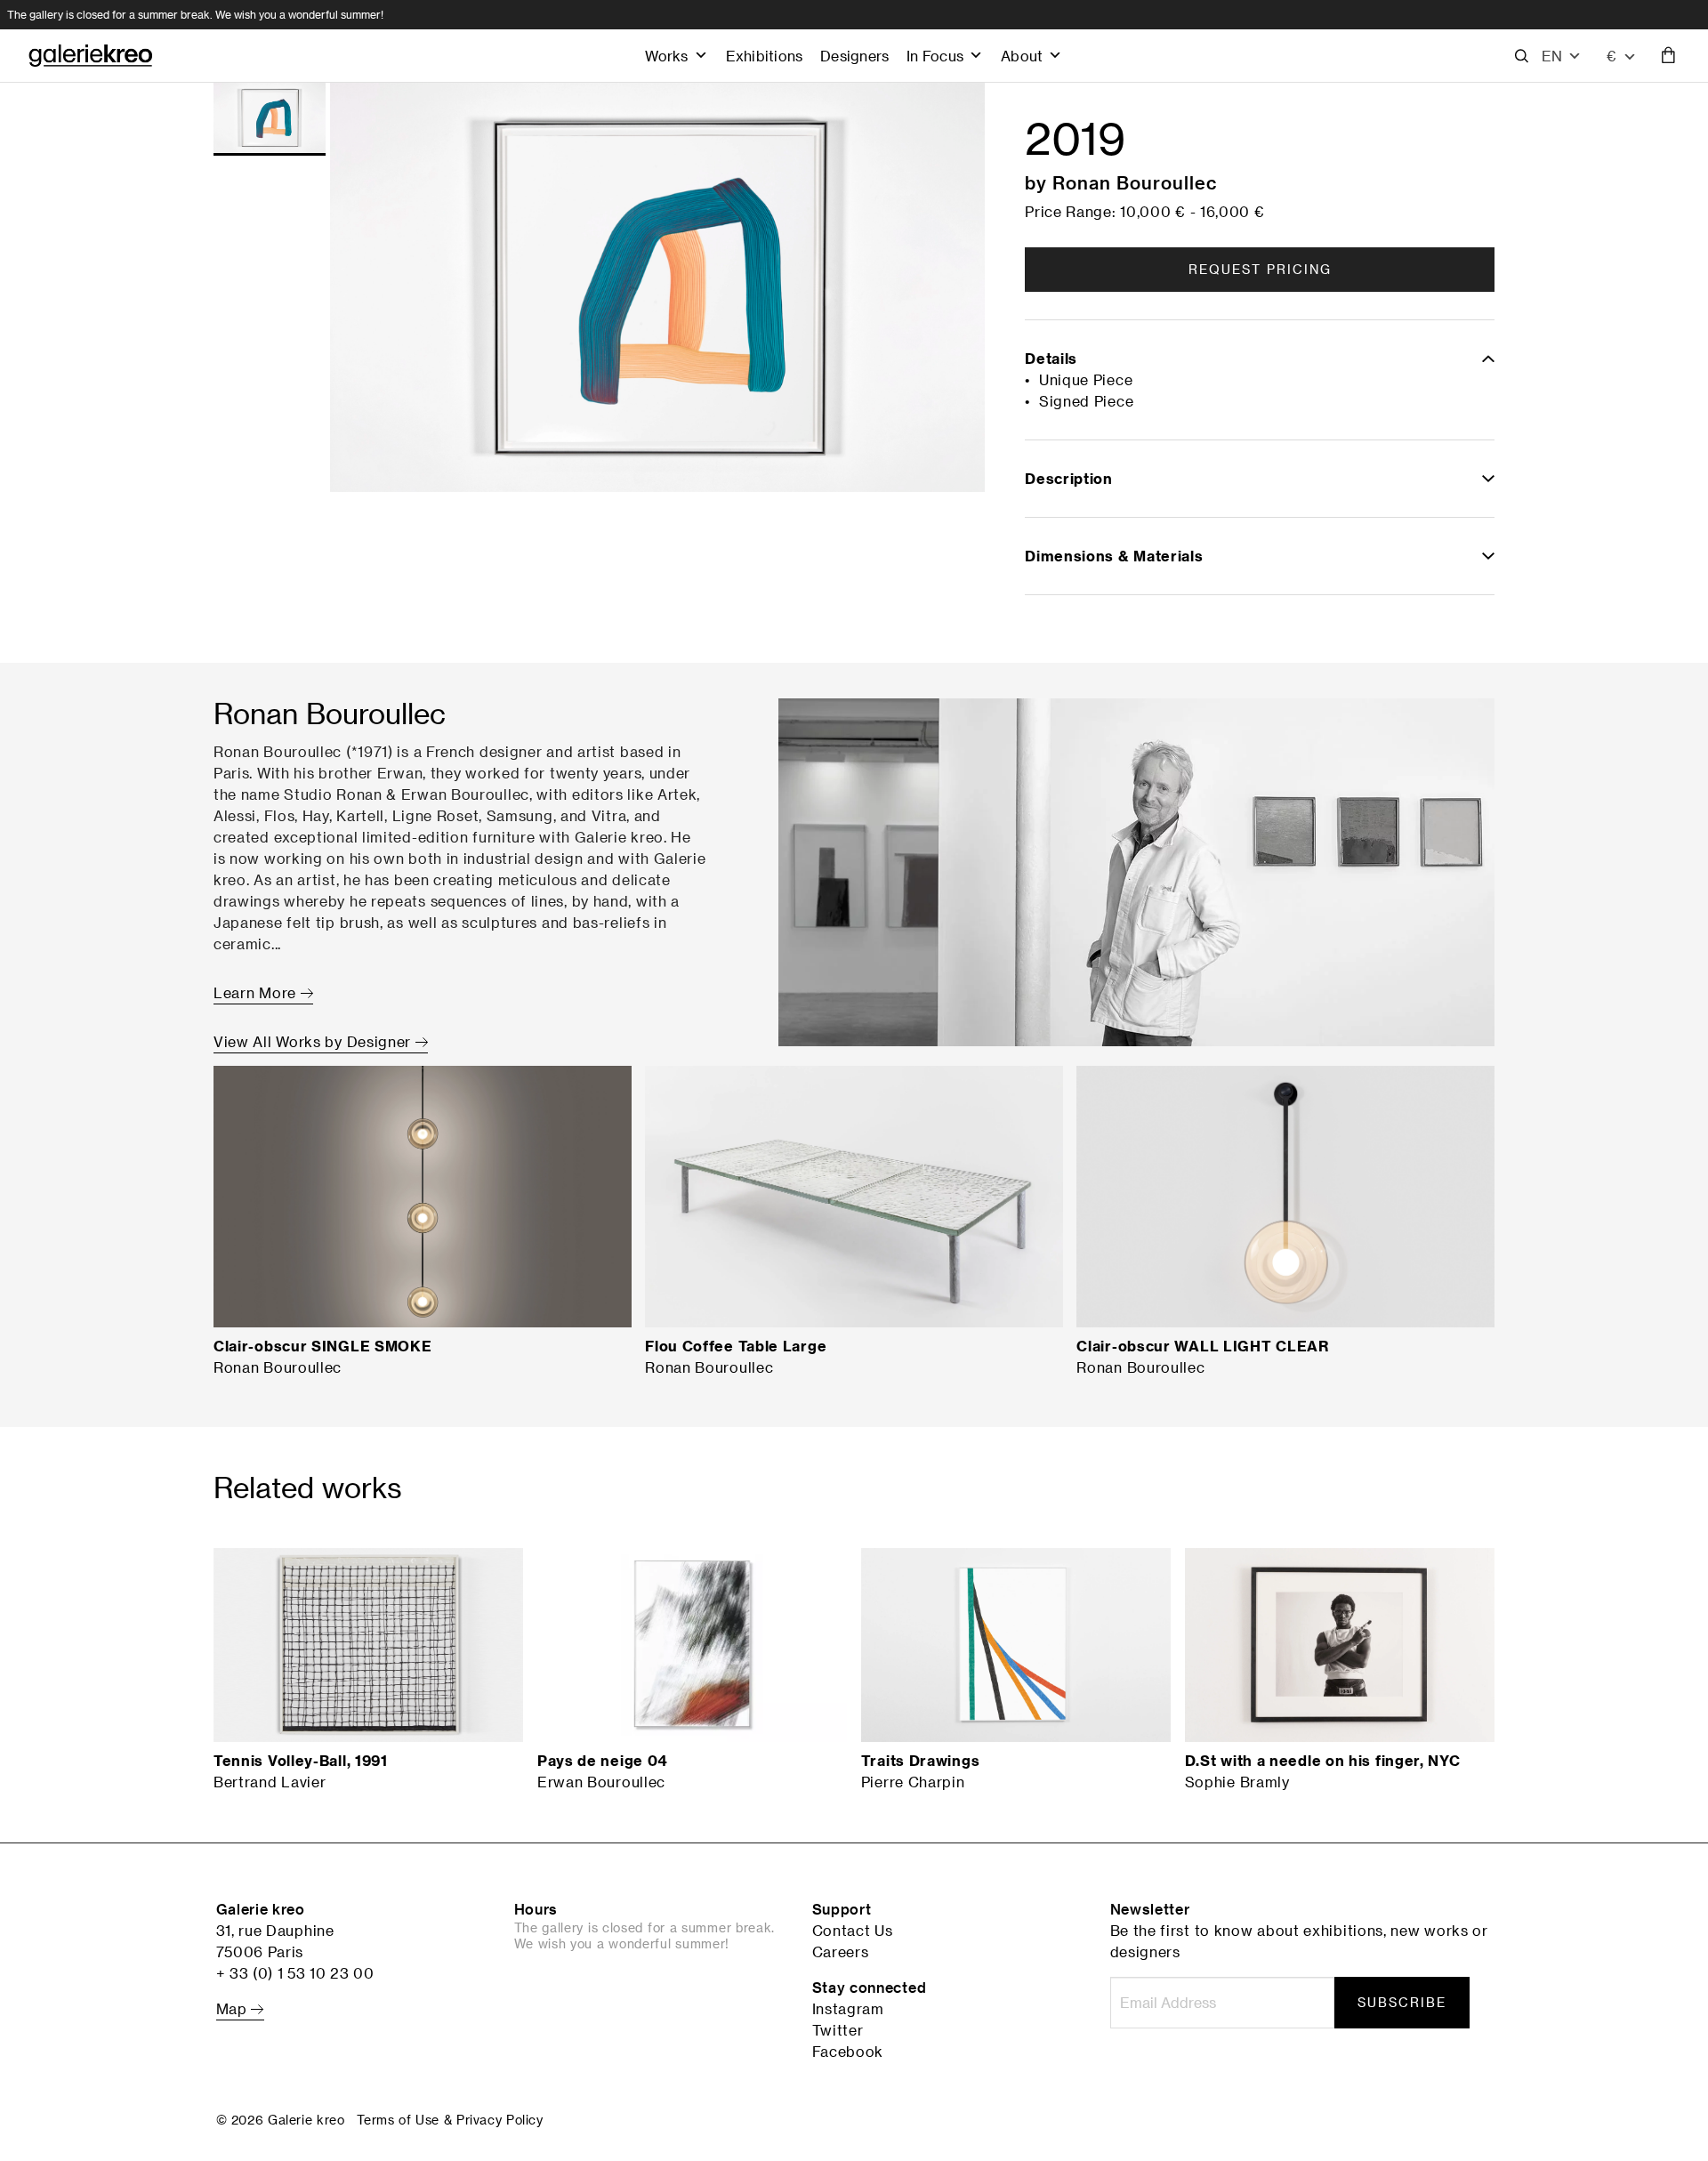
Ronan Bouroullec (1135, 182)
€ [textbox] (1611, 56)
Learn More (257, 993)
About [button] (1022, 56)
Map (234, 2009)
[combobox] (1622, 56)
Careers (841, 1952)
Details (1051, 359)
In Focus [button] (935, 56)
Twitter (838, 2030)
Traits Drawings (921, 1761)
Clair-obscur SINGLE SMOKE (323, 1346)
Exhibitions (764, 56)
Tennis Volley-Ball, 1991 (301, 1761)
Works (666, 56)
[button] (1562, 56)
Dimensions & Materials (1114, 556)
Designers (854, 56)
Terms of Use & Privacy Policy (450, 2120)
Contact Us (853, 1931)
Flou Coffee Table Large (736, 1346)
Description (1069, 479)
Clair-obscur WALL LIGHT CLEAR (1202, 1346)
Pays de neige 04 (602, 1761)
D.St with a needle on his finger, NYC (1323, 1761)
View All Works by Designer (314, 1042)
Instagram (848, 2009)
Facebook (848, 2052)
